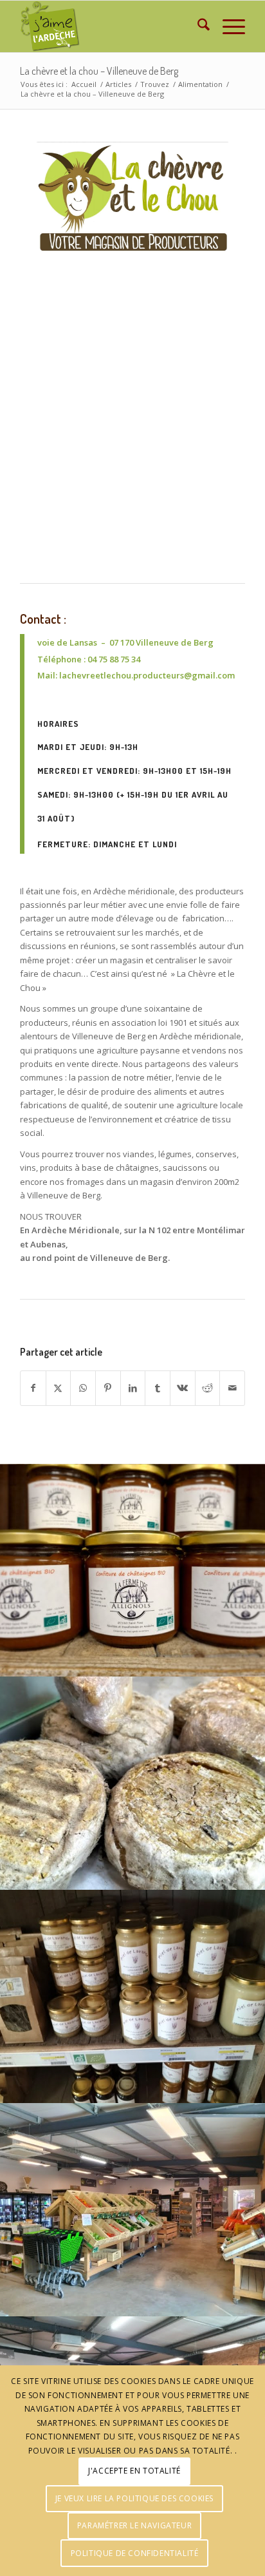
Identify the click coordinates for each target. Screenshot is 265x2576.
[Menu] (227, 26)
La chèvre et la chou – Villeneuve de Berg (99, 71)
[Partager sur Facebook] (33, 1388)
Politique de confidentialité (135, 2553)
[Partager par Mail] (232, 1388)
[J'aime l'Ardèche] (110, 26)
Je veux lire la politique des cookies (134, 2498)
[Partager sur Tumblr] (158, 1388)
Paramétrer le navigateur (134, 2525)
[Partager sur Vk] (183, 1388)
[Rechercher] (197, 26)
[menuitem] (197, 26)
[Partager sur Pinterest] (108, 1388)
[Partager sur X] (59, 1388)
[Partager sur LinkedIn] (133, 1388)
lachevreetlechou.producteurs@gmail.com (147, 675)
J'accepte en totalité (134, 2471)
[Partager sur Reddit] (208, 1388)
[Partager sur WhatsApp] (83, 1388)
